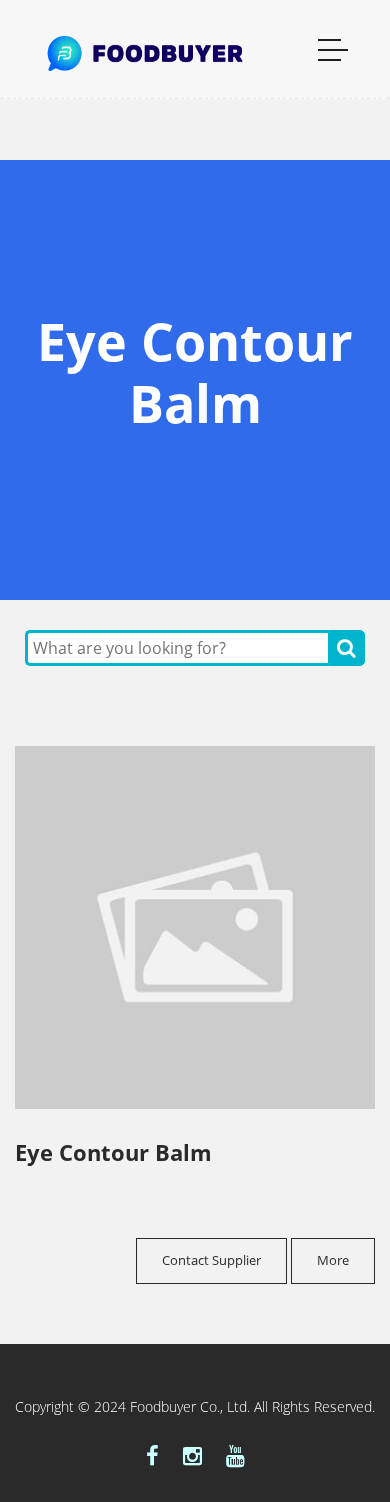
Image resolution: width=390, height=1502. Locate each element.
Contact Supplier (211, 1260)
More (333, 1260)
